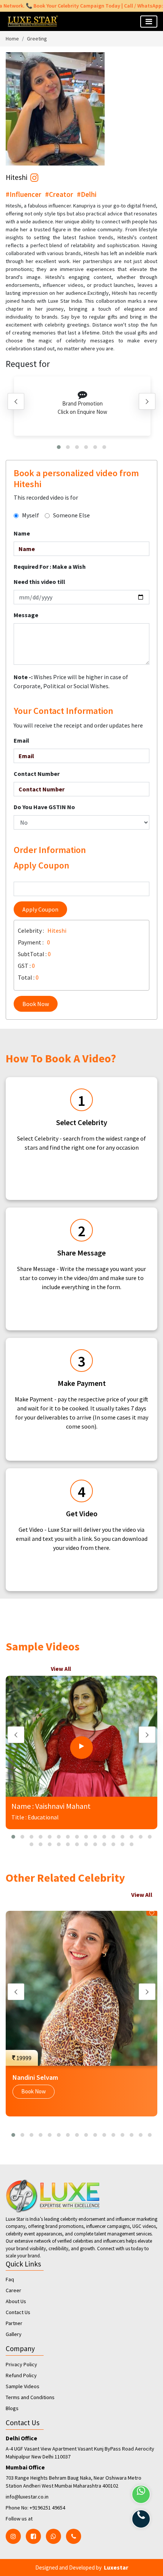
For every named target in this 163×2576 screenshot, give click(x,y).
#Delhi (87, 194)
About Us (16, 2301)
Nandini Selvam (35, 2077)
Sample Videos (23, 2386)
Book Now (36, 1004)
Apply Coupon (40, 909)
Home (12, 39)
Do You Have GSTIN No (44, 807)
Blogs (12, 2408)
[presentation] (16, 401)
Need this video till (39, 582)
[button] (59, 447)
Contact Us (18, 2312)
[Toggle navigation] (149, 22)
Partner (14, 2323)
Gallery (14, 2334)
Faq (10, 2279)
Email (21, 740)
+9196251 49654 (47, 2508)
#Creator (59, 194)
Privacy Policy (21, 2364)
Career (13, 2290)
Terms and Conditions (30, 2397)
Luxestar (116, 2567)
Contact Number (37, 774)
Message (26, 615)
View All (61, 1669)
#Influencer (24, 194)
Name (22, 533)
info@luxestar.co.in (27, 2497)
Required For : (50, 567)
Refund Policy (21, 2375)
